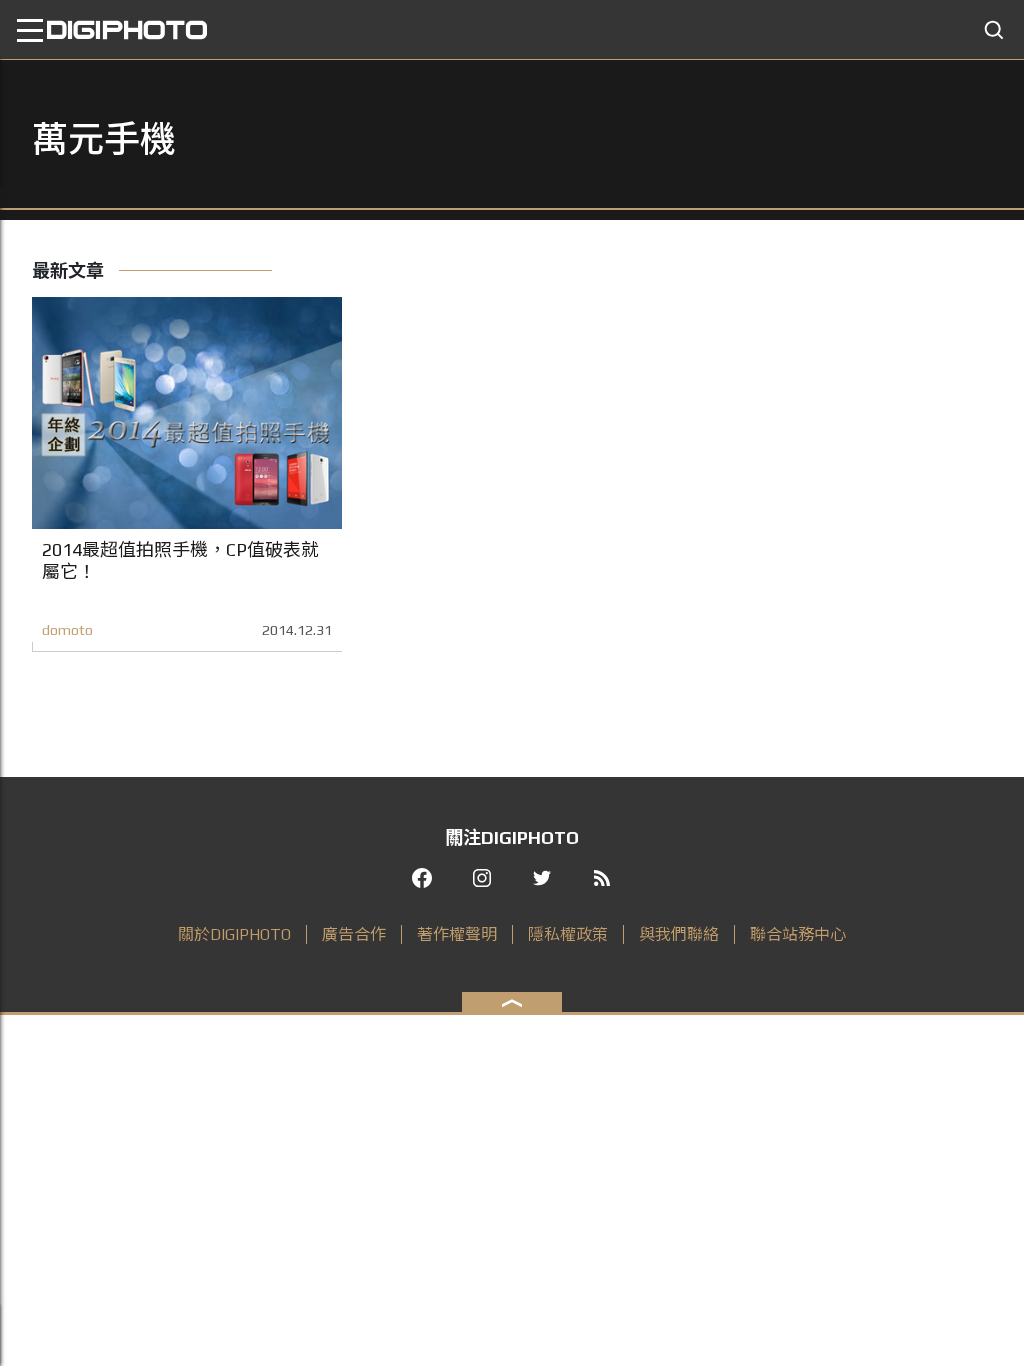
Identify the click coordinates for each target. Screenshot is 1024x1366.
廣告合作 (354, 934)
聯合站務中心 (798, 934)
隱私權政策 (568, 934)
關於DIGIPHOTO (234, 934)
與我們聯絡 (679, 934)
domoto (67, 630)
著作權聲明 (457, 934)
